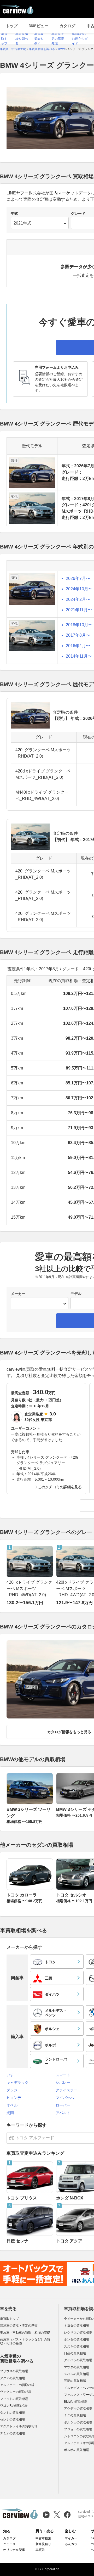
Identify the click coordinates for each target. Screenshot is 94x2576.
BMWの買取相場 (76, 2402)
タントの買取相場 (13, 2413)
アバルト (63, 2113)
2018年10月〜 (79, 625)
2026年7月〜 (78, 578)
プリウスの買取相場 (14, 2371)
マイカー (71, 2538)
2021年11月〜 (79, 610)
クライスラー (67, 2090)
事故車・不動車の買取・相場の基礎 (25, 2333)
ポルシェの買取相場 (78, 2422)
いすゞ (12, 2075)
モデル (76, 1294)
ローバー (63, 2105)
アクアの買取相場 (13, 2378)
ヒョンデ (14, 2098)
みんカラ (71, 2544)
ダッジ (12, 2090)
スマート (63, 2075)
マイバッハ (65, 2098)
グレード (78, 214)
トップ (12, 26)
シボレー (63, 2082)
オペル (12, 2105)
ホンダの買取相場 (77, 2339)
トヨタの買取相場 (77, 2326)
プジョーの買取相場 (78, 2429)
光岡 (10, 2113)
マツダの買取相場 (77, 2367)
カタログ (67, 26)
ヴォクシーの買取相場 (16, 2392)
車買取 (40, 2550)
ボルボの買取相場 (77, 2450)
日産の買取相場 (75, 2353)
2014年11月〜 (79, 656)
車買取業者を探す (39, 39)
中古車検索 (43, 2538)
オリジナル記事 (14, 2550)
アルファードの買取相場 (17, 2385)
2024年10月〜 (79, 589)
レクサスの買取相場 (78, 2333)
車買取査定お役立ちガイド (80, 39)
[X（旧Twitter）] (57, 2515)
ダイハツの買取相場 (78, 2360)
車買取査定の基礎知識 (58, 39)
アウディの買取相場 (78, 2409)
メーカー (18, 1294)
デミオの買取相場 (13, 2433)
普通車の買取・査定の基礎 (19, 2326)
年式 (14, 214)
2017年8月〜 (78, 635)
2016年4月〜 (78, 646)
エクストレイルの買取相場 (19, 2426)
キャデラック (17, 2082)
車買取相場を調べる (22, 39)
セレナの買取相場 (13, 2420)
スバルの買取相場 (77, 2374)
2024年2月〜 (78, 599)
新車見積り (43, 2544)
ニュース (9, 2544)
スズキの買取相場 (77, 2347)
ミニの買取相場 (75, 2415)
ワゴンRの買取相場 (14, 2406)
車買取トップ (4, 39)
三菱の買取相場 (75, 2381)
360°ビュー (39, 26)
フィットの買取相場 (14, 2399)
